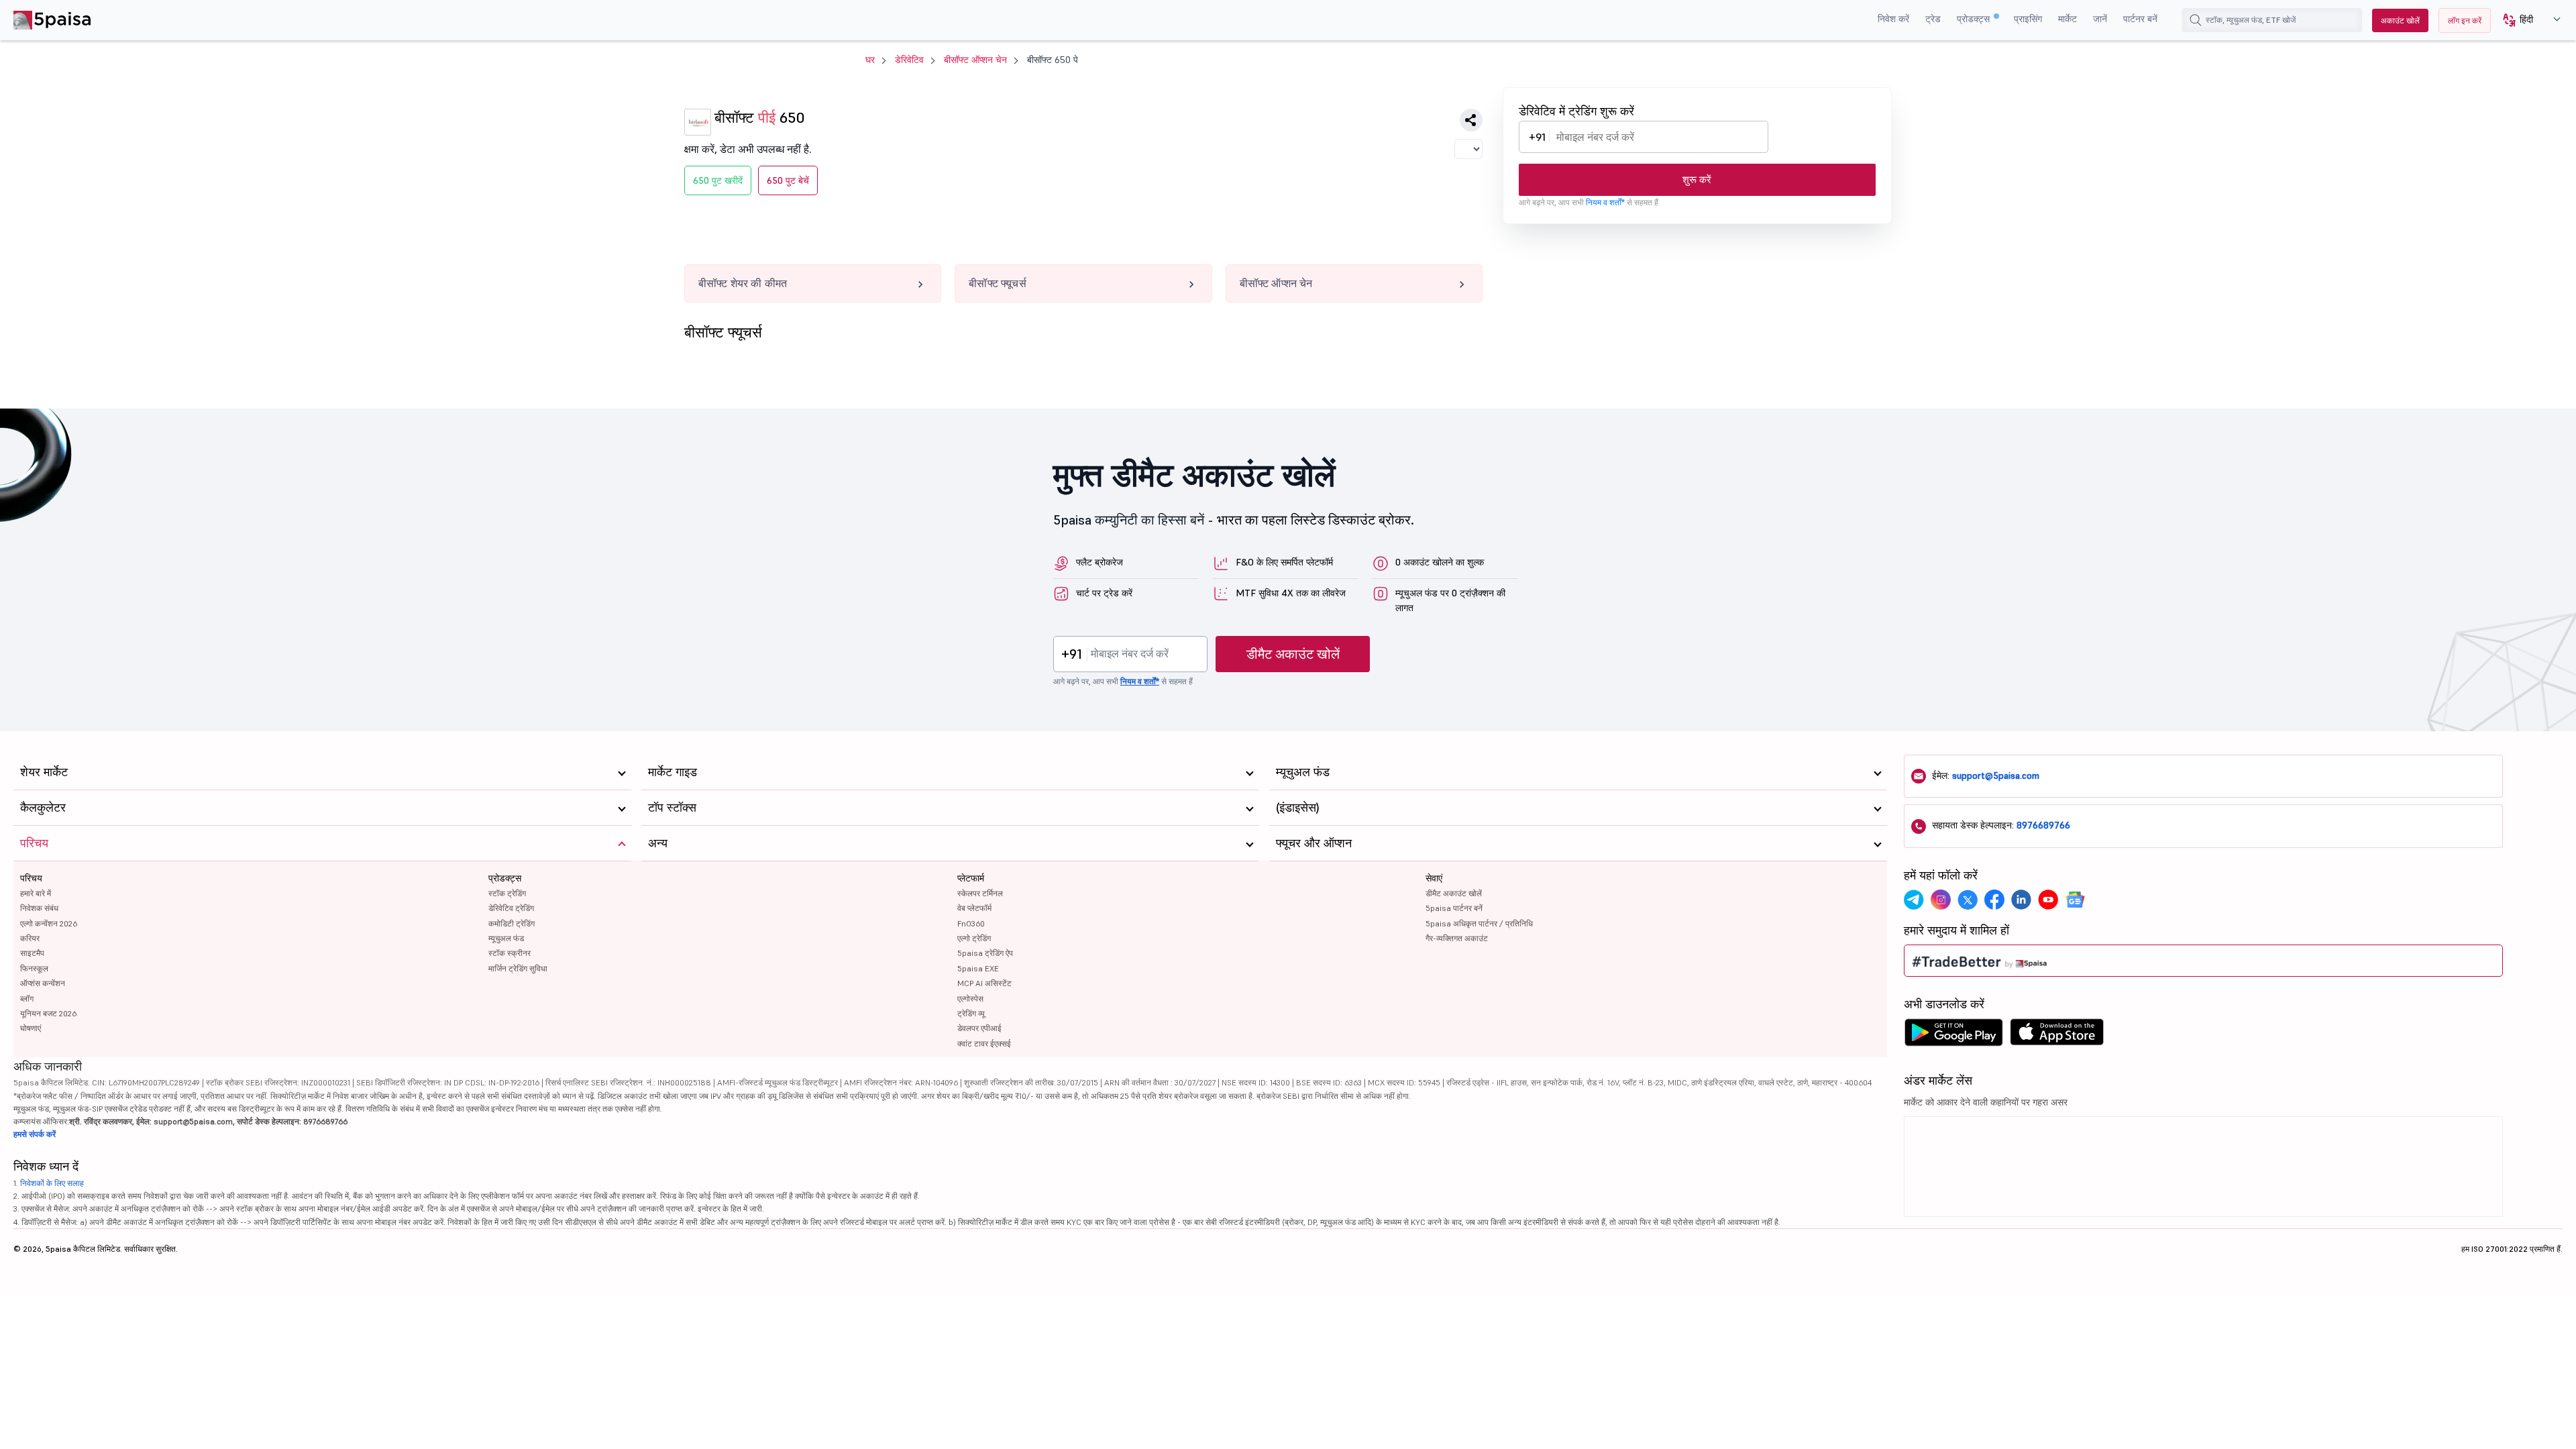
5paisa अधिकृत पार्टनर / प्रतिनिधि (1479, 923)
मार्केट (2068, 19)
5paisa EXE (978, 968)
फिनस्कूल (34, 968)
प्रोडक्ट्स (1975, 19)
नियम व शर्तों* (1605, 202)
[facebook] (1994, 900)
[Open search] (2196, 20)
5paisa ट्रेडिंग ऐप (985, 953)
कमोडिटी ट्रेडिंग (512, 923)
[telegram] (1914, 900)
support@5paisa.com (1996, 775)
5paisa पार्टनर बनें (1454, 908)
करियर (30, 938)
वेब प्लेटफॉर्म (974, 908)
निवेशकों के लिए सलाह (52, 1183)
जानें (2100, 19)
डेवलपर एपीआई (979, 1028)
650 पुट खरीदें (718, 180)
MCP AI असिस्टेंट (984, 983)
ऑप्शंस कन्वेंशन (43, 983)
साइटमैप (32, 953)
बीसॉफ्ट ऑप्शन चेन (975, 60)
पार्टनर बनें (2140, 19)
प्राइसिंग (2028, 19)
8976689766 (2043, 825)
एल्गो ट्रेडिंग (974, 938)
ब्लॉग (27, 999)
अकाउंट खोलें (2400, 20)
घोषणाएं (31, 1028)
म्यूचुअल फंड (506, 938)
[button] (2527, 20)
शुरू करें (1697, 179)
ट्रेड (1933, 19)
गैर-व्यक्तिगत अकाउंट (1457, 938)
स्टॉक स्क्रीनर (509, 953)
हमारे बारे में (36, 893)
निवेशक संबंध (39, 908)
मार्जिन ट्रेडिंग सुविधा (518, 968)
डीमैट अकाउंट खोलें (1293, 654)
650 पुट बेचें (788, 180)
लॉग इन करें (2465, 20)
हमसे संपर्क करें (35, 1134)
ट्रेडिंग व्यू (971, 1013)
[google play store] (1953, 1036)
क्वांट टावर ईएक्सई (984, 1043)
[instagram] (1941, 900)
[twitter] (1968, 900)
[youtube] (2048, 900)
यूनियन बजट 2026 (48, 1013)
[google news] (2075, 900)
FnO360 (971, 923)
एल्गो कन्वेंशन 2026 (49, 923)
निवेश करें (1893, 19)
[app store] (2057, 1036)
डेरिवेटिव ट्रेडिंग (511, 908)
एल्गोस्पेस (970, 999)
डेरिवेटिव (909, 60)
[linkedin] (2021, 900)
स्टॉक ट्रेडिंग (507, 893)
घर (870, 60)
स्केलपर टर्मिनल (980, 893)
